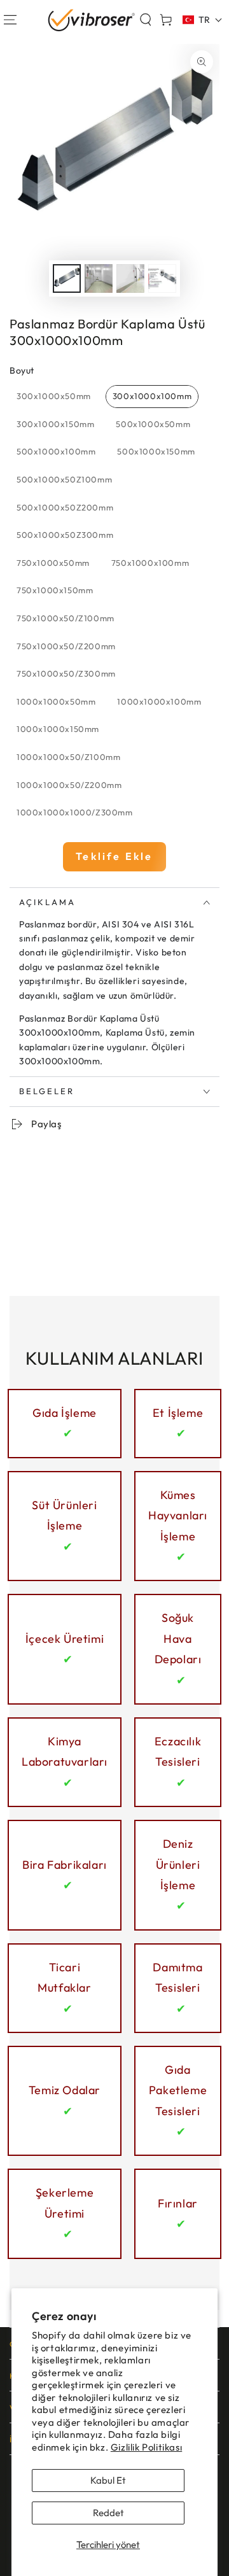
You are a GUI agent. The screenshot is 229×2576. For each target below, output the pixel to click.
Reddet (108, 2513)
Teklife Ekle (114, 856)
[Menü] (10, 20)
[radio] (54, 397)
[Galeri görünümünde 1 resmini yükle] (67, 278)
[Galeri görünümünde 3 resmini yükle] (130, 278)
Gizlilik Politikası (146, 2447)
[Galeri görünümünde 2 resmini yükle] (99, 278)
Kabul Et (108, 2480)
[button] (146, 20)
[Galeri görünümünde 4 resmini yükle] (162, 278)
